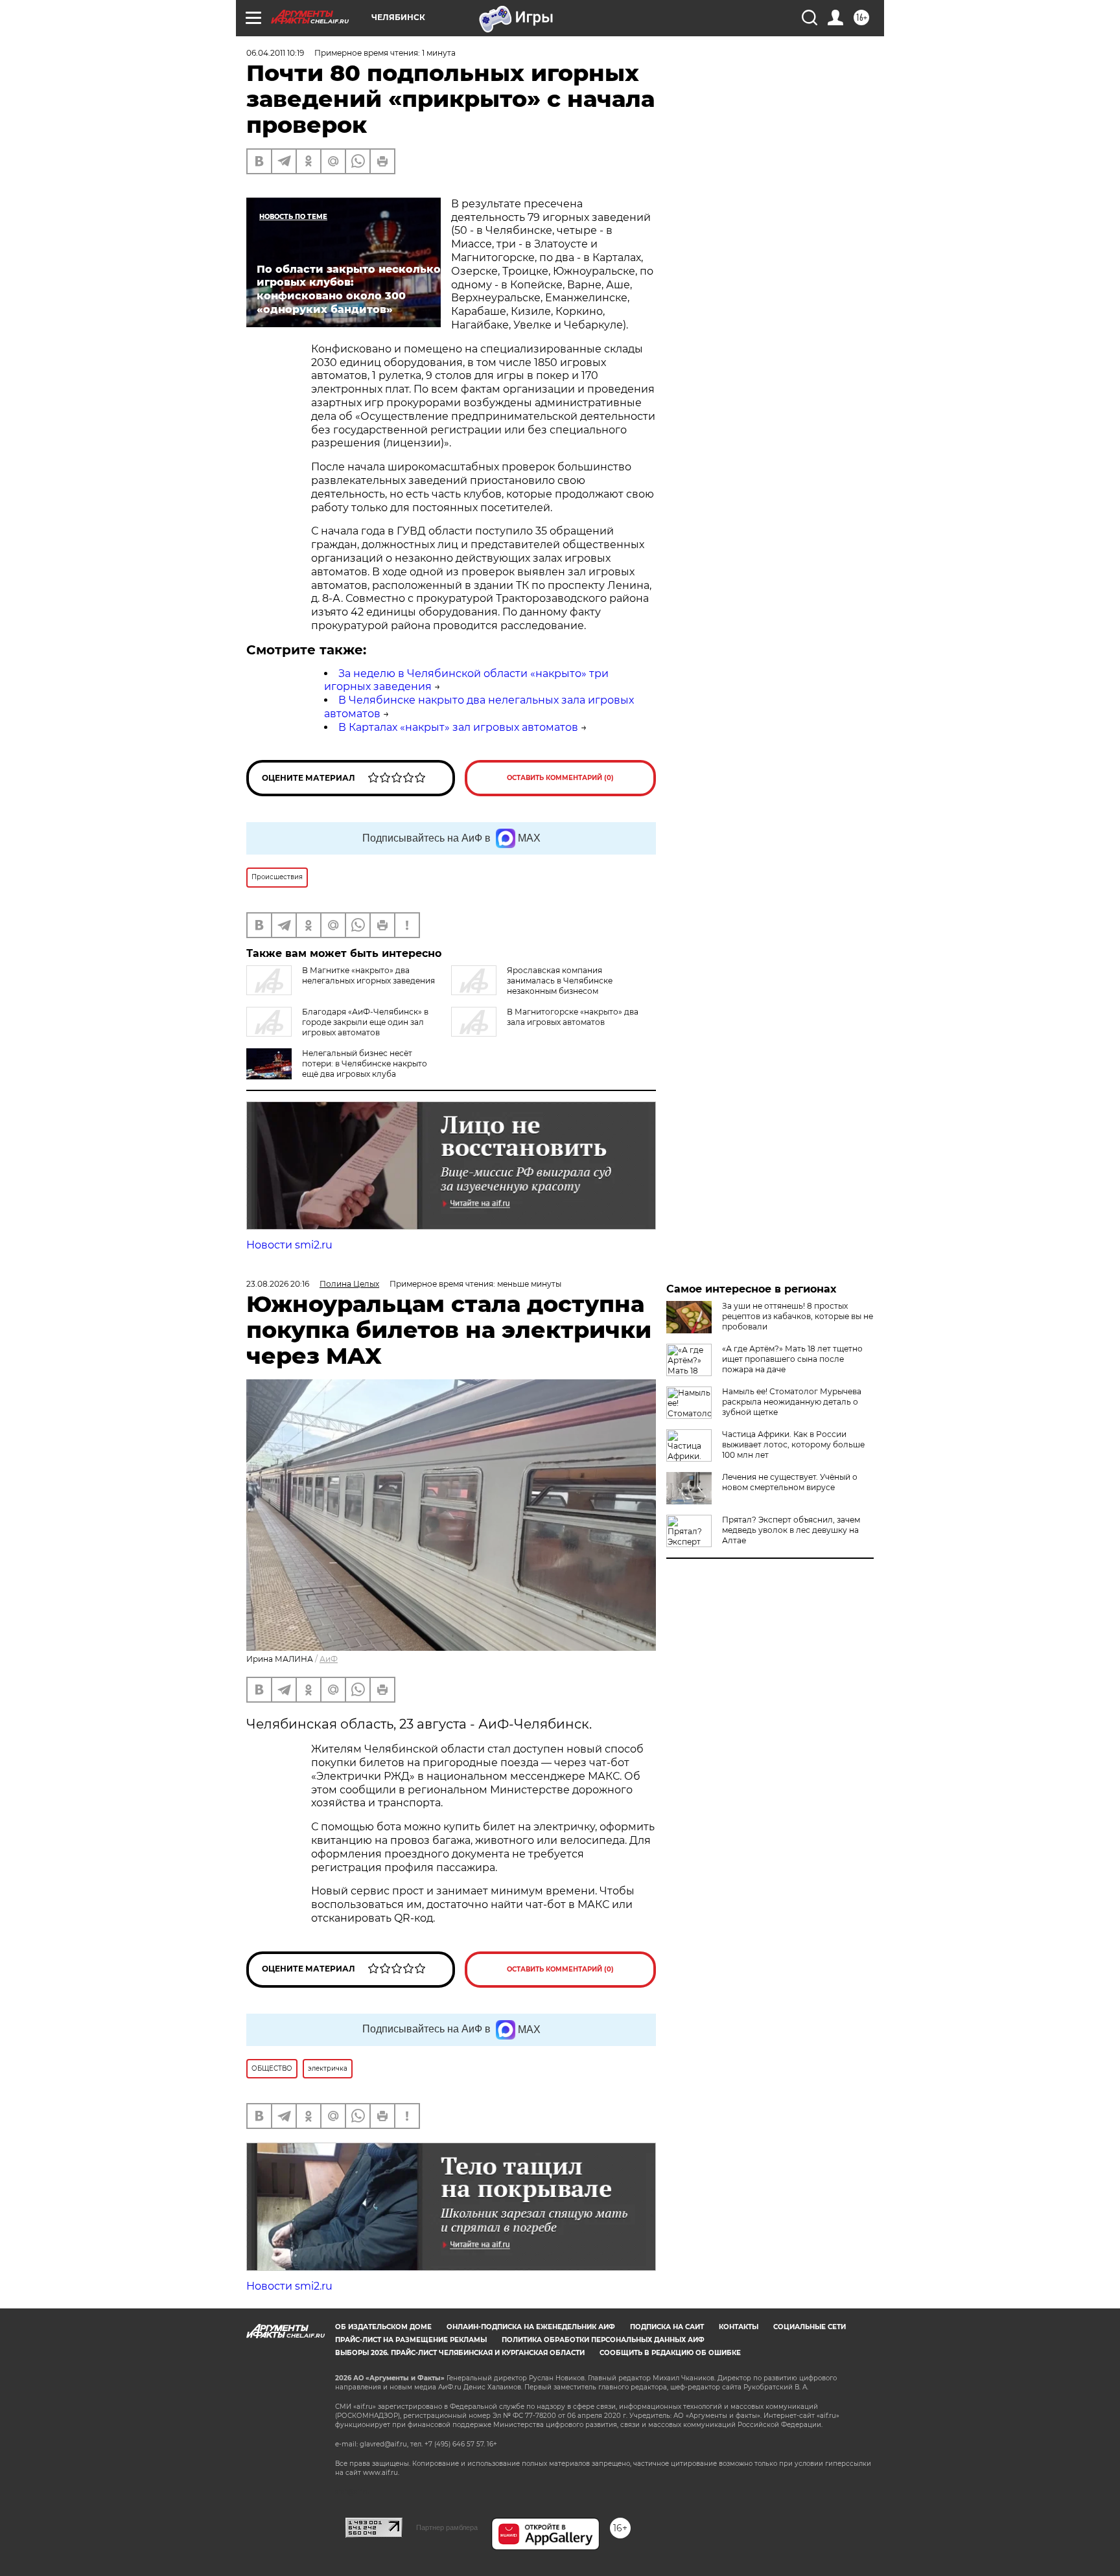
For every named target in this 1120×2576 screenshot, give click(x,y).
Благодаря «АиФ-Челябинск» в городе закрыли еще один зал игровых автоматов (365, 1022)
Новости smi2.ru (289, 1245)
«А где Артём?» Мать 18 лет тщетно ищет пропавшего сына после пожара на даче (792, 1359)
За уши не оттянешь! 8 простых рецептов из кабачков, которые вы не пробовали (798, 1316)
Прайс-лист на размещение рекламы (411, 2340)
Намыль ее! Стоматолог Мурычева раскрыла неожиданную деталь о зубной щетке (792, 1402)
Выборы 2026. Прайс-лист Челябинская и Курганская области (460, 2353)
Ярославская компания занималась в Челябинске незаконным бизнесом (560, 981)
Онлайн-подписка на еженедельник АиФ (531, 2327)
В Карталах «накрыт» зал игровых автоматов (458, 727)
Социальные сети (810, 2327)
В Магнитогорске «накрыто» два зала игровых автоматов (573, 1017)
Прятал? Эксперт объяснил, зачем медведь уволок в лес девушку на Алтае (791, 1530)
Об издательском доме (383, 2327)
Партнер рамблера (447, 2527)
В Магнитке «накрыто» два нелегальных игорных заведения (368, 975)
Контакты (739, 2327)
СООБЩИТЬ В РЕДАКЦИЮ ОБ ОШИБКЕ (670, 2353)
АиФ (329, 1659)
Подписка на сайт (667, 2327)
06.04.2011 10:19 (275, 53)
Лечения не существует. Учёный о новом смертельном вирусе (790, 1482)
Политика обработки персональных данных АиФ (603, 2340)
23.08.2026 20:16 (278, 1284)
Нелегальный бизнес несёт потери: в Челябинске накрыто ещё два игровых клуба (365, 1064)
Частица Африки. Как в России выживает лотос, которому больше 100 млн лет (793, 1444)
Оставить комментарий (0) (560, 778)
